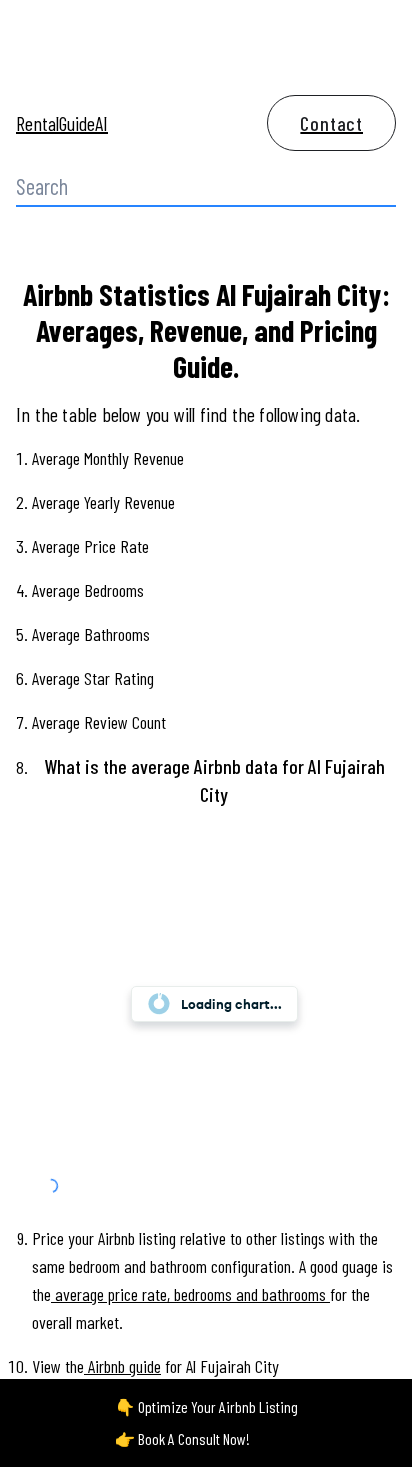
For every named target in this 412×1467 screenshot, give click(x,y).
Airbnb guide (124, 1366)
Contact (331, 123)
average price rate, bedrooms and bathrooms (190, 1294)
